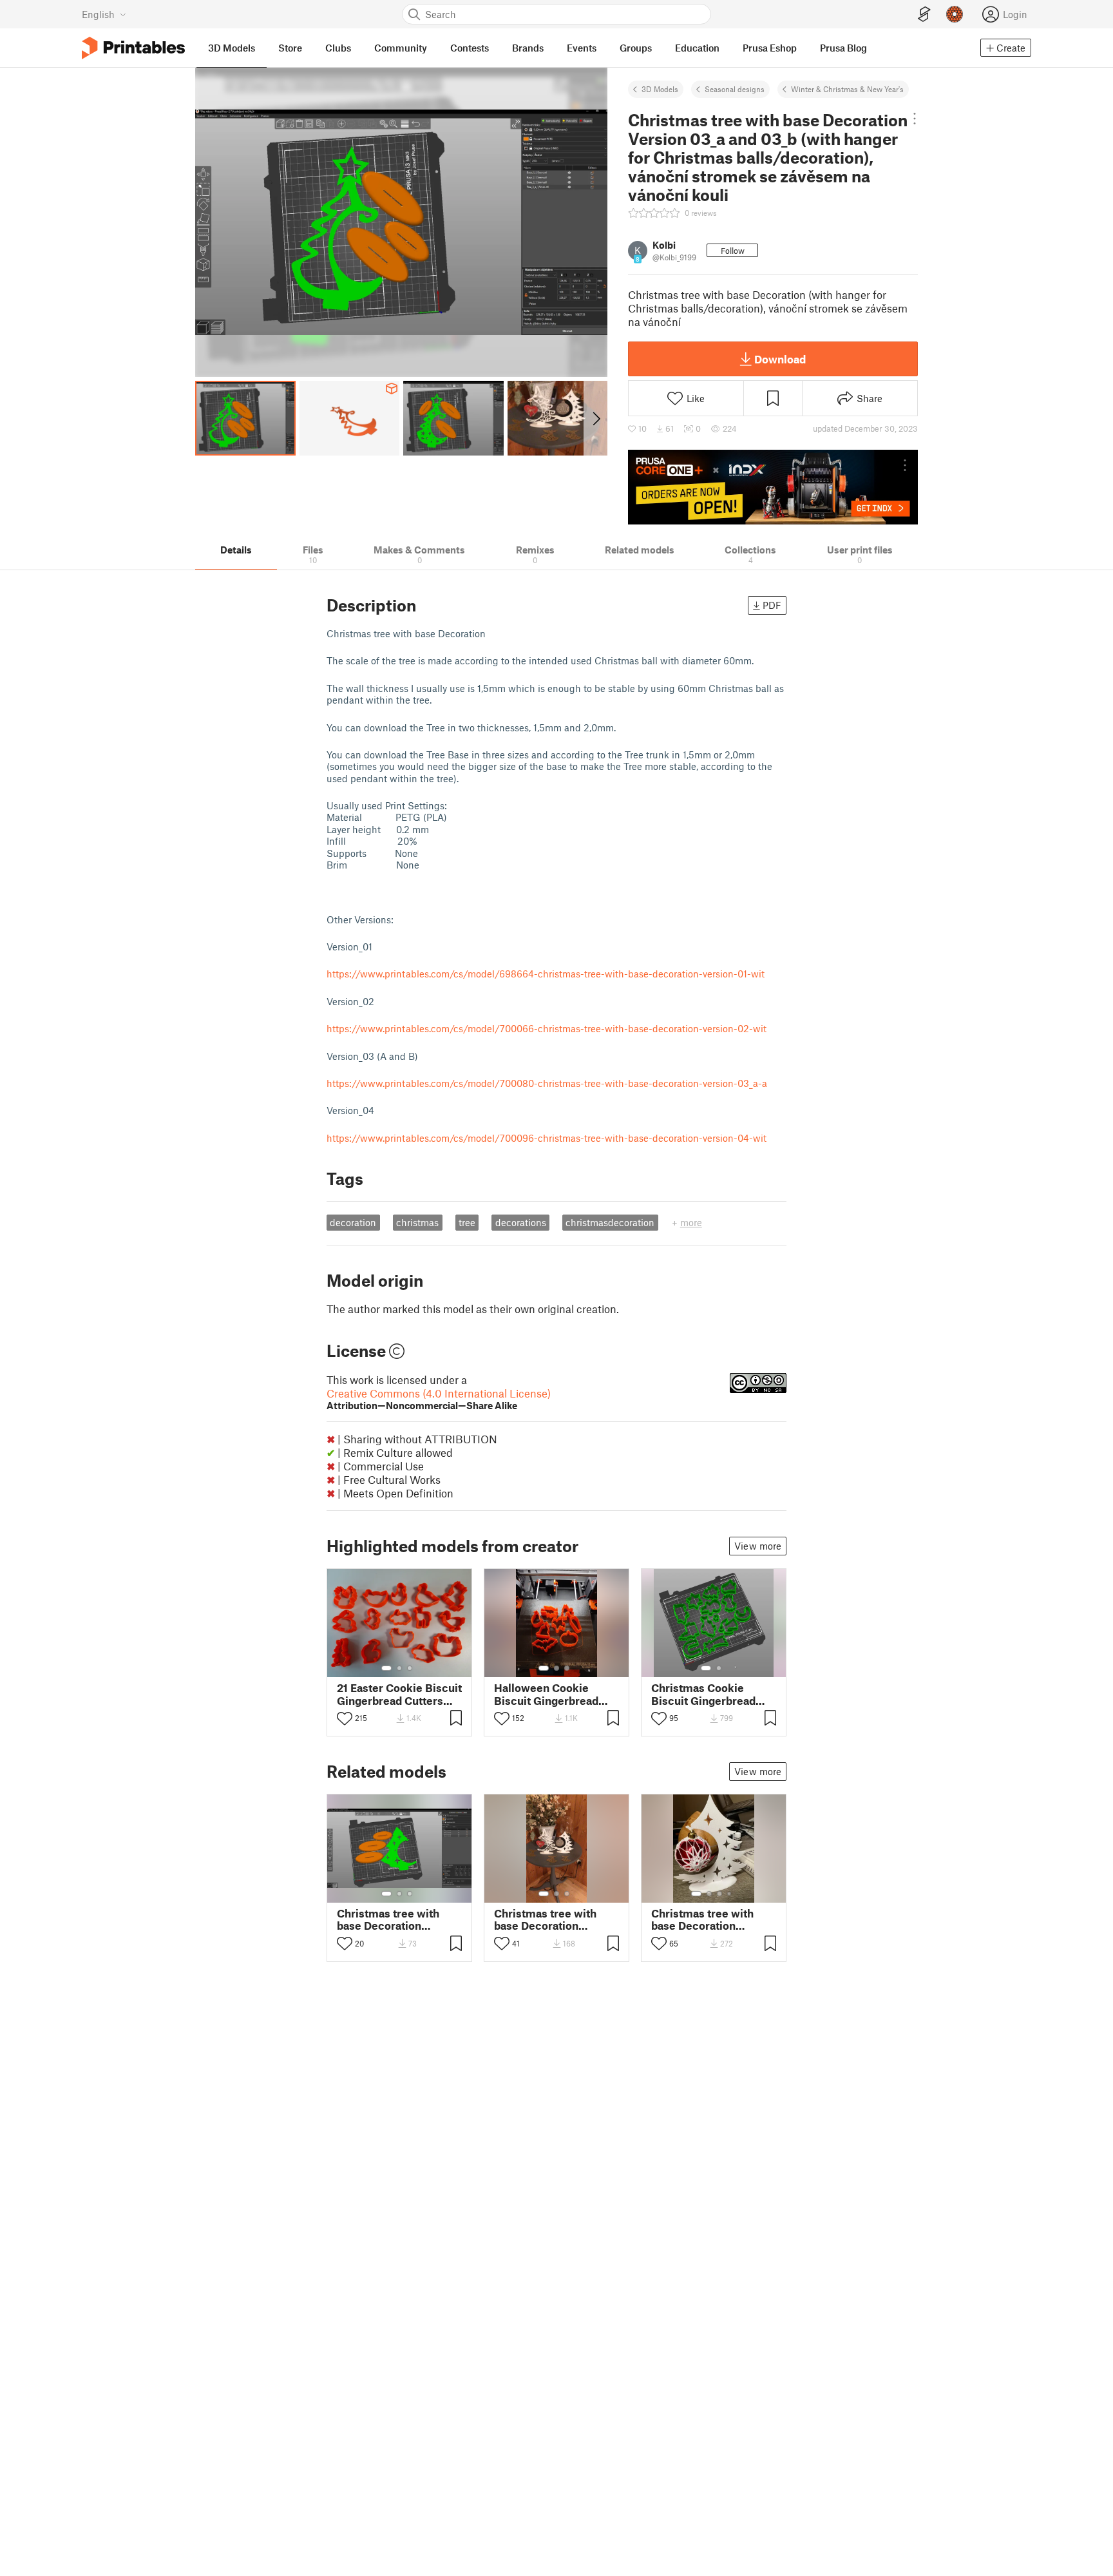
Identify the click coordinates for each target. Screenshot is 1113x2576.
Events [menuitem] (582, 48)
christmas (417, 1222)
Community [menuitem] (401, 48)
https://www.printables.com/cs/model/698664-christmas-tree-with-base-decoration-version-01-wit (546, 974)
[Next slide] (595, 418)
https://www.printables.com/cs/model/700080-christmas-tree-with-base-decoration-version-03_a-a (547, 1083)
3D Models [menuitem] (232, 48)
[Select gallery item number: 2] (399, 1668)
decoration (353, 1222)
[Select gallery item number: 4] (730, 1894)
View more (758, 1546)
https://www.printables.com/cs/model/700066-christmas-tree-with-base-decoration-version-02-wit (547, 1028)
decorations (521, 1222)
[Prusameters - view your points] (955, 14)
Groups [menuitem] (636, 48)
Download (780, 359)
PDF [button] (772, 605)
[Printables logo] (133, 48)
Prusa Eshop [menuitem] (770, 48)
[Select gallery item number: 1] (386, 1668)
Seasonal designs (735, 89)
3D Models (660, 89)
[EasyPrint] (924, 14)
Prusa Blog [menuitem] (843, 48)
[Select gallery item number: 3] (410, 1668)
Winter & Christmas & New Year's (847, 89)
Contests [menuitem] (470, 48)
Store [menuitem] (290, 48)
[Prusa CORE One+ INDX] (773, 487)
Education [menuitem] (697, 48)
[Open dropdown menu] (915, 119)
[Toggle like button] (345, 1718)
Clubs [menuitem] (338, 48)
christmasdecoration (610, 1222)
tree (467, 1222)
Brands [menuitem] (528, 48)
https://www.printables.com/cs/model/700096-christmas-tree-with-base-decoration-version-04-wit (547, 1138)
